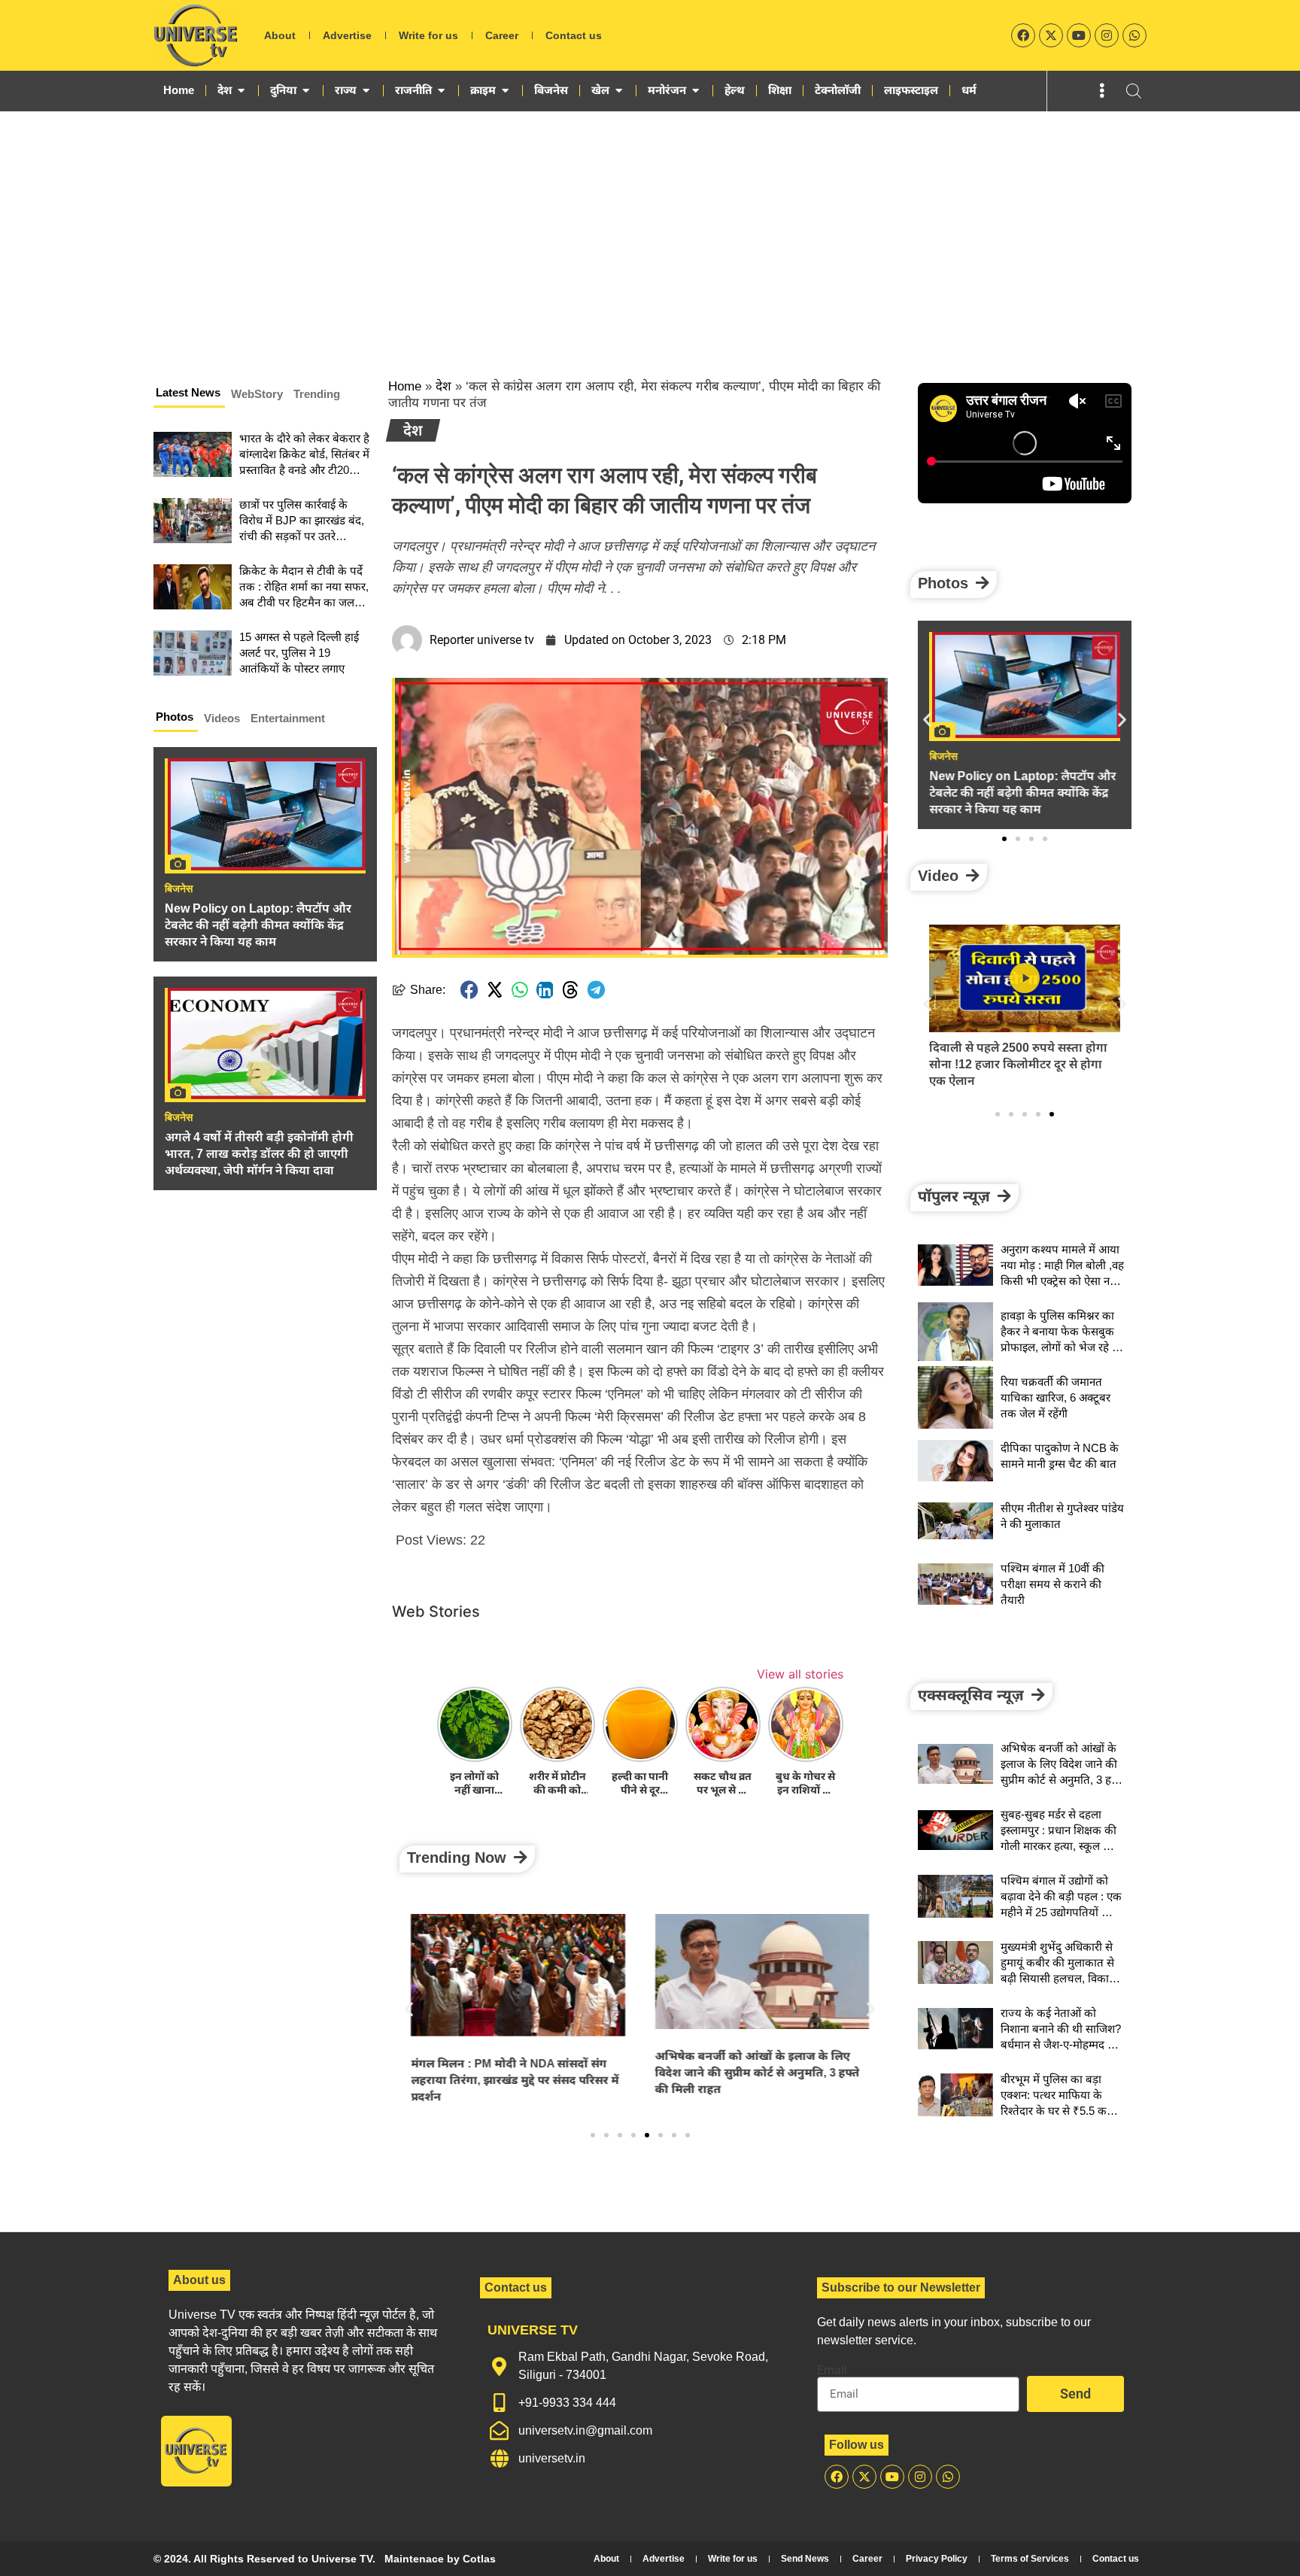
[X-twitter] (1051, 35)
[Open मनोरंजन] (696, 90)
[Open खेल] (619, 90)
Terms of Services (1030, 2559)
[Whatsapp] (1134, 35)
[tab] (189, 395)
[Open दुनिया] (306, 90)
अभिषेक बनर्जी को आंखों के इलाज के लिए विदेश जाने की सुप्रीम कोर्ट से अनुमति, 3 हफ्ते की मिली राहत (758, 2072)
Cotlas (479, 2559)
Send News (805, 2559)
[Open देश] (241, 90)
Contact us (574, 35)
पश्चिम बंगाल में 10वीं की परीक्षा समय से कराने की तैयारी (1052, 1584)
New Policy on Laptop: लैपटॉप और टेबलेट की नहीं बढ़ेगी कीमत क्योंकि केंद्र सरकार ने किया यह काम (258, 925)
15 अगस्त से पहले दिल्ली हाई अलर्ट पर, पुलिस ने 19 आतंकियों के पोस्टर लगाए (299, 653)
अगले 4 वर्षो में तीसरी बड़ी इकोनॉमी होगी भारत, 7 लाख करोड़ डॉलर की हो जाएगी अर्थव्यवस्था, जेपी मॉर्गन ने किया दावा (259, 1154)
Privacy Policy (937, 2559)
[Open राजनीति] (441, 90)
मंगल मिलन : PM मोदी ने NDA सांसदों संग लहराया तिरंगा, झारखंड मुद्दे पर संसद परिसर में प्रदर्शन (515, 2080)
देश (443, 386)
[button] (469, 990)
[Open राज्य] (366, 90)
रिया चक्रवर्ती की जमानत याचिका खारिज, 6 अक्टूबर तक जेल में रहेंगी (1055, 1397)
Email (832, 2371)
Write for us (428, 35)
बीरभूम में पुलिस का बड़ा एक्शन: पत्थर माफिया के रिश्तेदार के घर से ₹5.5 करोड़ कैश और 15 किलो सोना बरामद (1060, 2111)
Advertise (347, 35)
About (280, 35)
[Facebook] (1023, 35)
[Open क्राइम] (505, 90)
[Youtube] (1079, 35)
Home (405, 386)
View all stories (800, 1674)
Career (502, 35)
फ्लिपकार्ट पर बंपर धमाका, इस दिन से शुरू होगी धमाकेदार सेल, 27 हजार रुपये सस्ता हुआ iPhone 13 (1021, 1064)
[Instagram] (1107, 35)
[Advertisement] (650, 224)
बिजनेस (179, 889)
